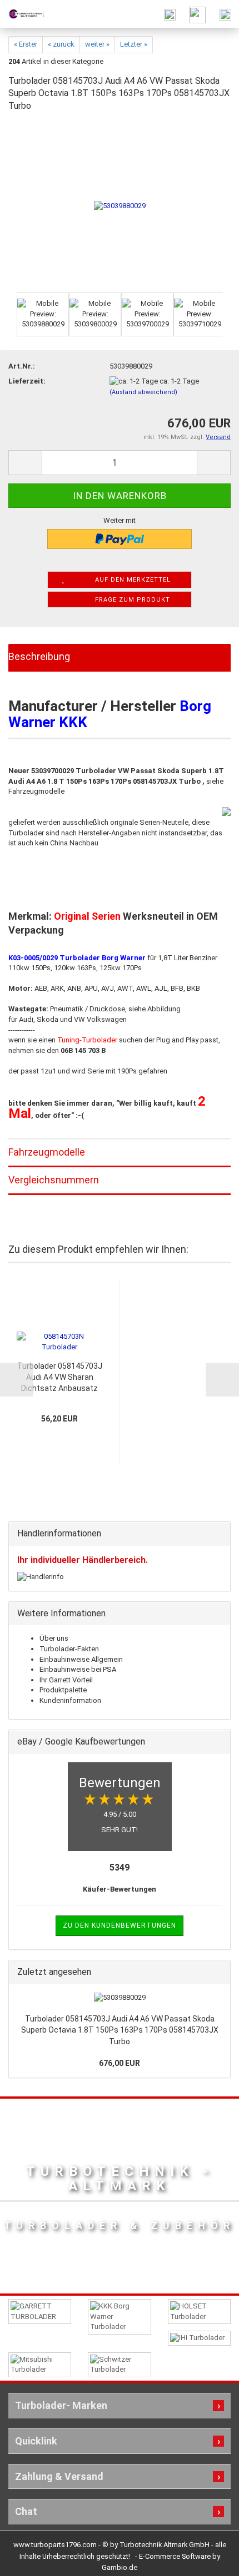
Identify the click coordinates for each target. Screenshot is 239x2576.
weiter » (97, 44)
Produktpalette (63, 1690)
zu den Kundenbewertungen (120, 1925)
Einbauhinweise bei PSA (78, 1669)
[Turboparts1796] (22, 14)
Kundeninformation (70, 1700)
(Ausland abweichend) (143, 392)
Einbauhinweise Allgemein (81, 1659)
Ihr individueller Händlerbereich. (83, 1560)
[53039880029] (120, 206)
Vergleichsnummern (54, 1180)
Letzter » (134, 44)
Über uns (54, 1638)
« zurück (61, 44)
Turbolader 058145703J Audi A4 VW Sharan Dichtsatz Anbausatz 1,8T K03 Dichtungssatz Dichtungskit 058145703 (60, 1378)
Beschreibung (39, 656)
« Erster (26, 44)
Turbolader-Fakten (69, 1649)
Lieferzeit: (27, 381)
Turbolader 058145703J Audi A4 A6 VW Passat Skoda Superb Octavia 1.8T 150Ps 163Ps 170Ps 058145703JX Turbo (120, 2030)
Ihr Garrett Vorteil (66, 1680)
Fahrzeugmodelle (47, 1152)
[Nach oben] (208, 2559)
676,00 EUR (120, 2063)
